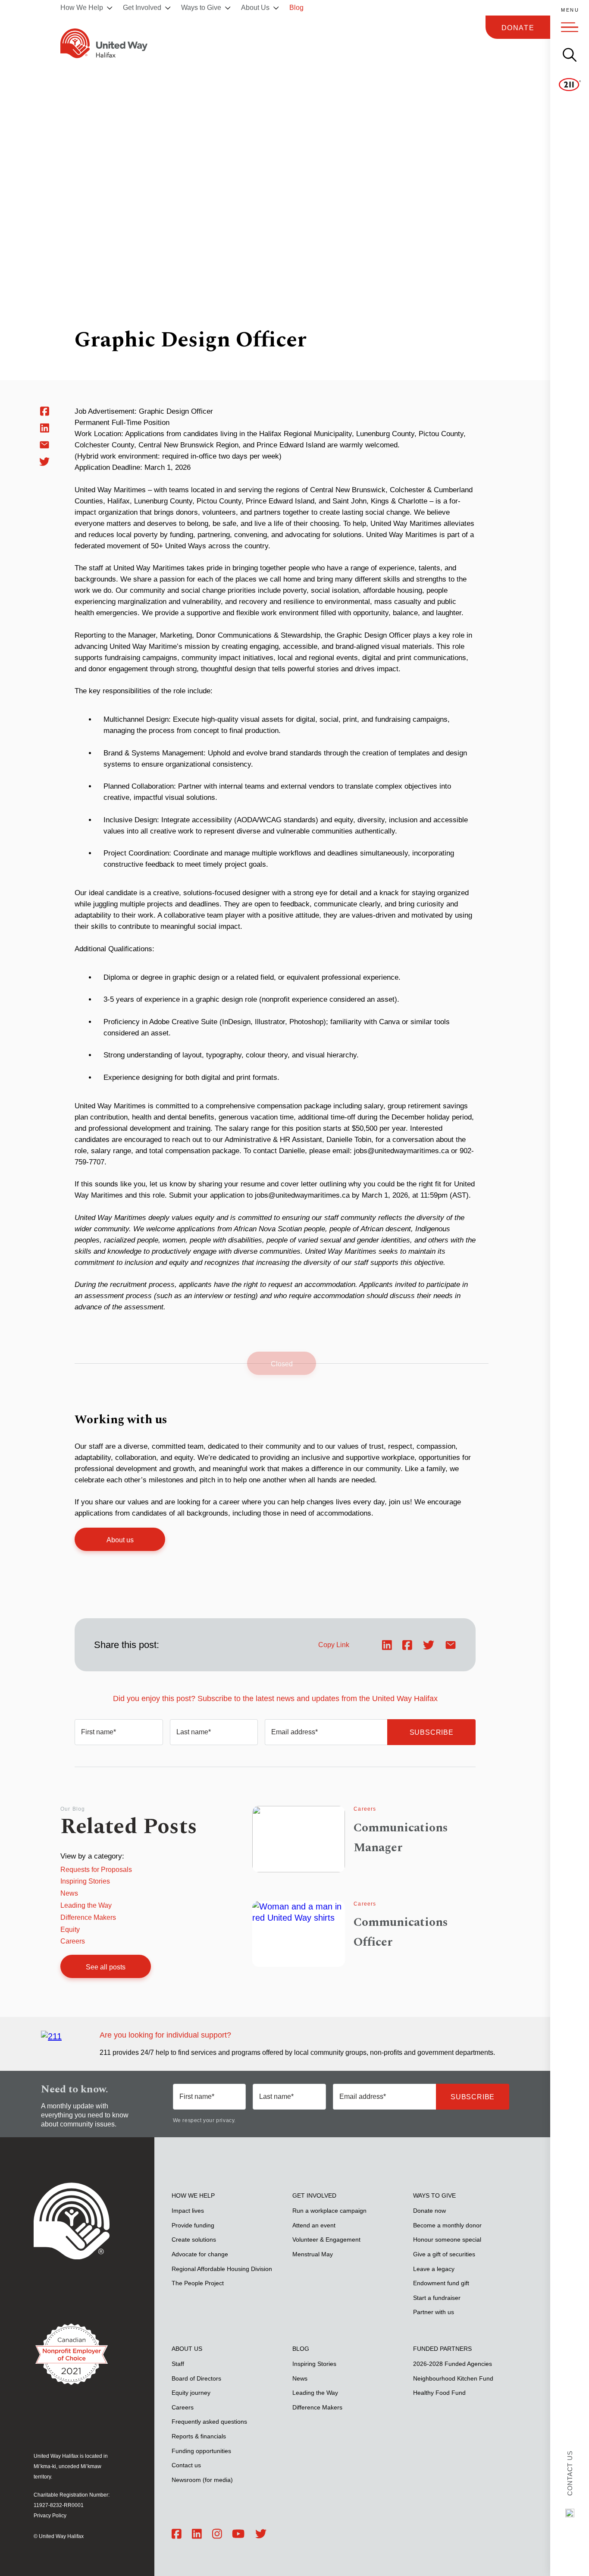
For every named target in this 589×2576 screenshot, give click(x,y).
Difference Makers (88, 1917)
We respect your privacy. (204, 2120)
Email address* (294, 1732)
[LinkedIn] (197, 2534)
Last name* (194, 1732)
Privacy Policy (50, 2516)
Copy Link (334, 1645)
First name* (99, 1732)
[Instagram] (217, 2534)
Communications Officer (401, 1932)
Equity (70, 1930)
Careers (73, 1941)
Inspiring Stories (85, 1881)
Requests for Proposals (96, 1870)
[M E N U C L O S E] (570, 27)
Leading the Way (86, 1905)
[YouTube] (238, 2534)
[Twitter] (261, 2534)
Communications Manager (401, 1838)
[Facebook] (177, 2534)
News (69, 1893)
